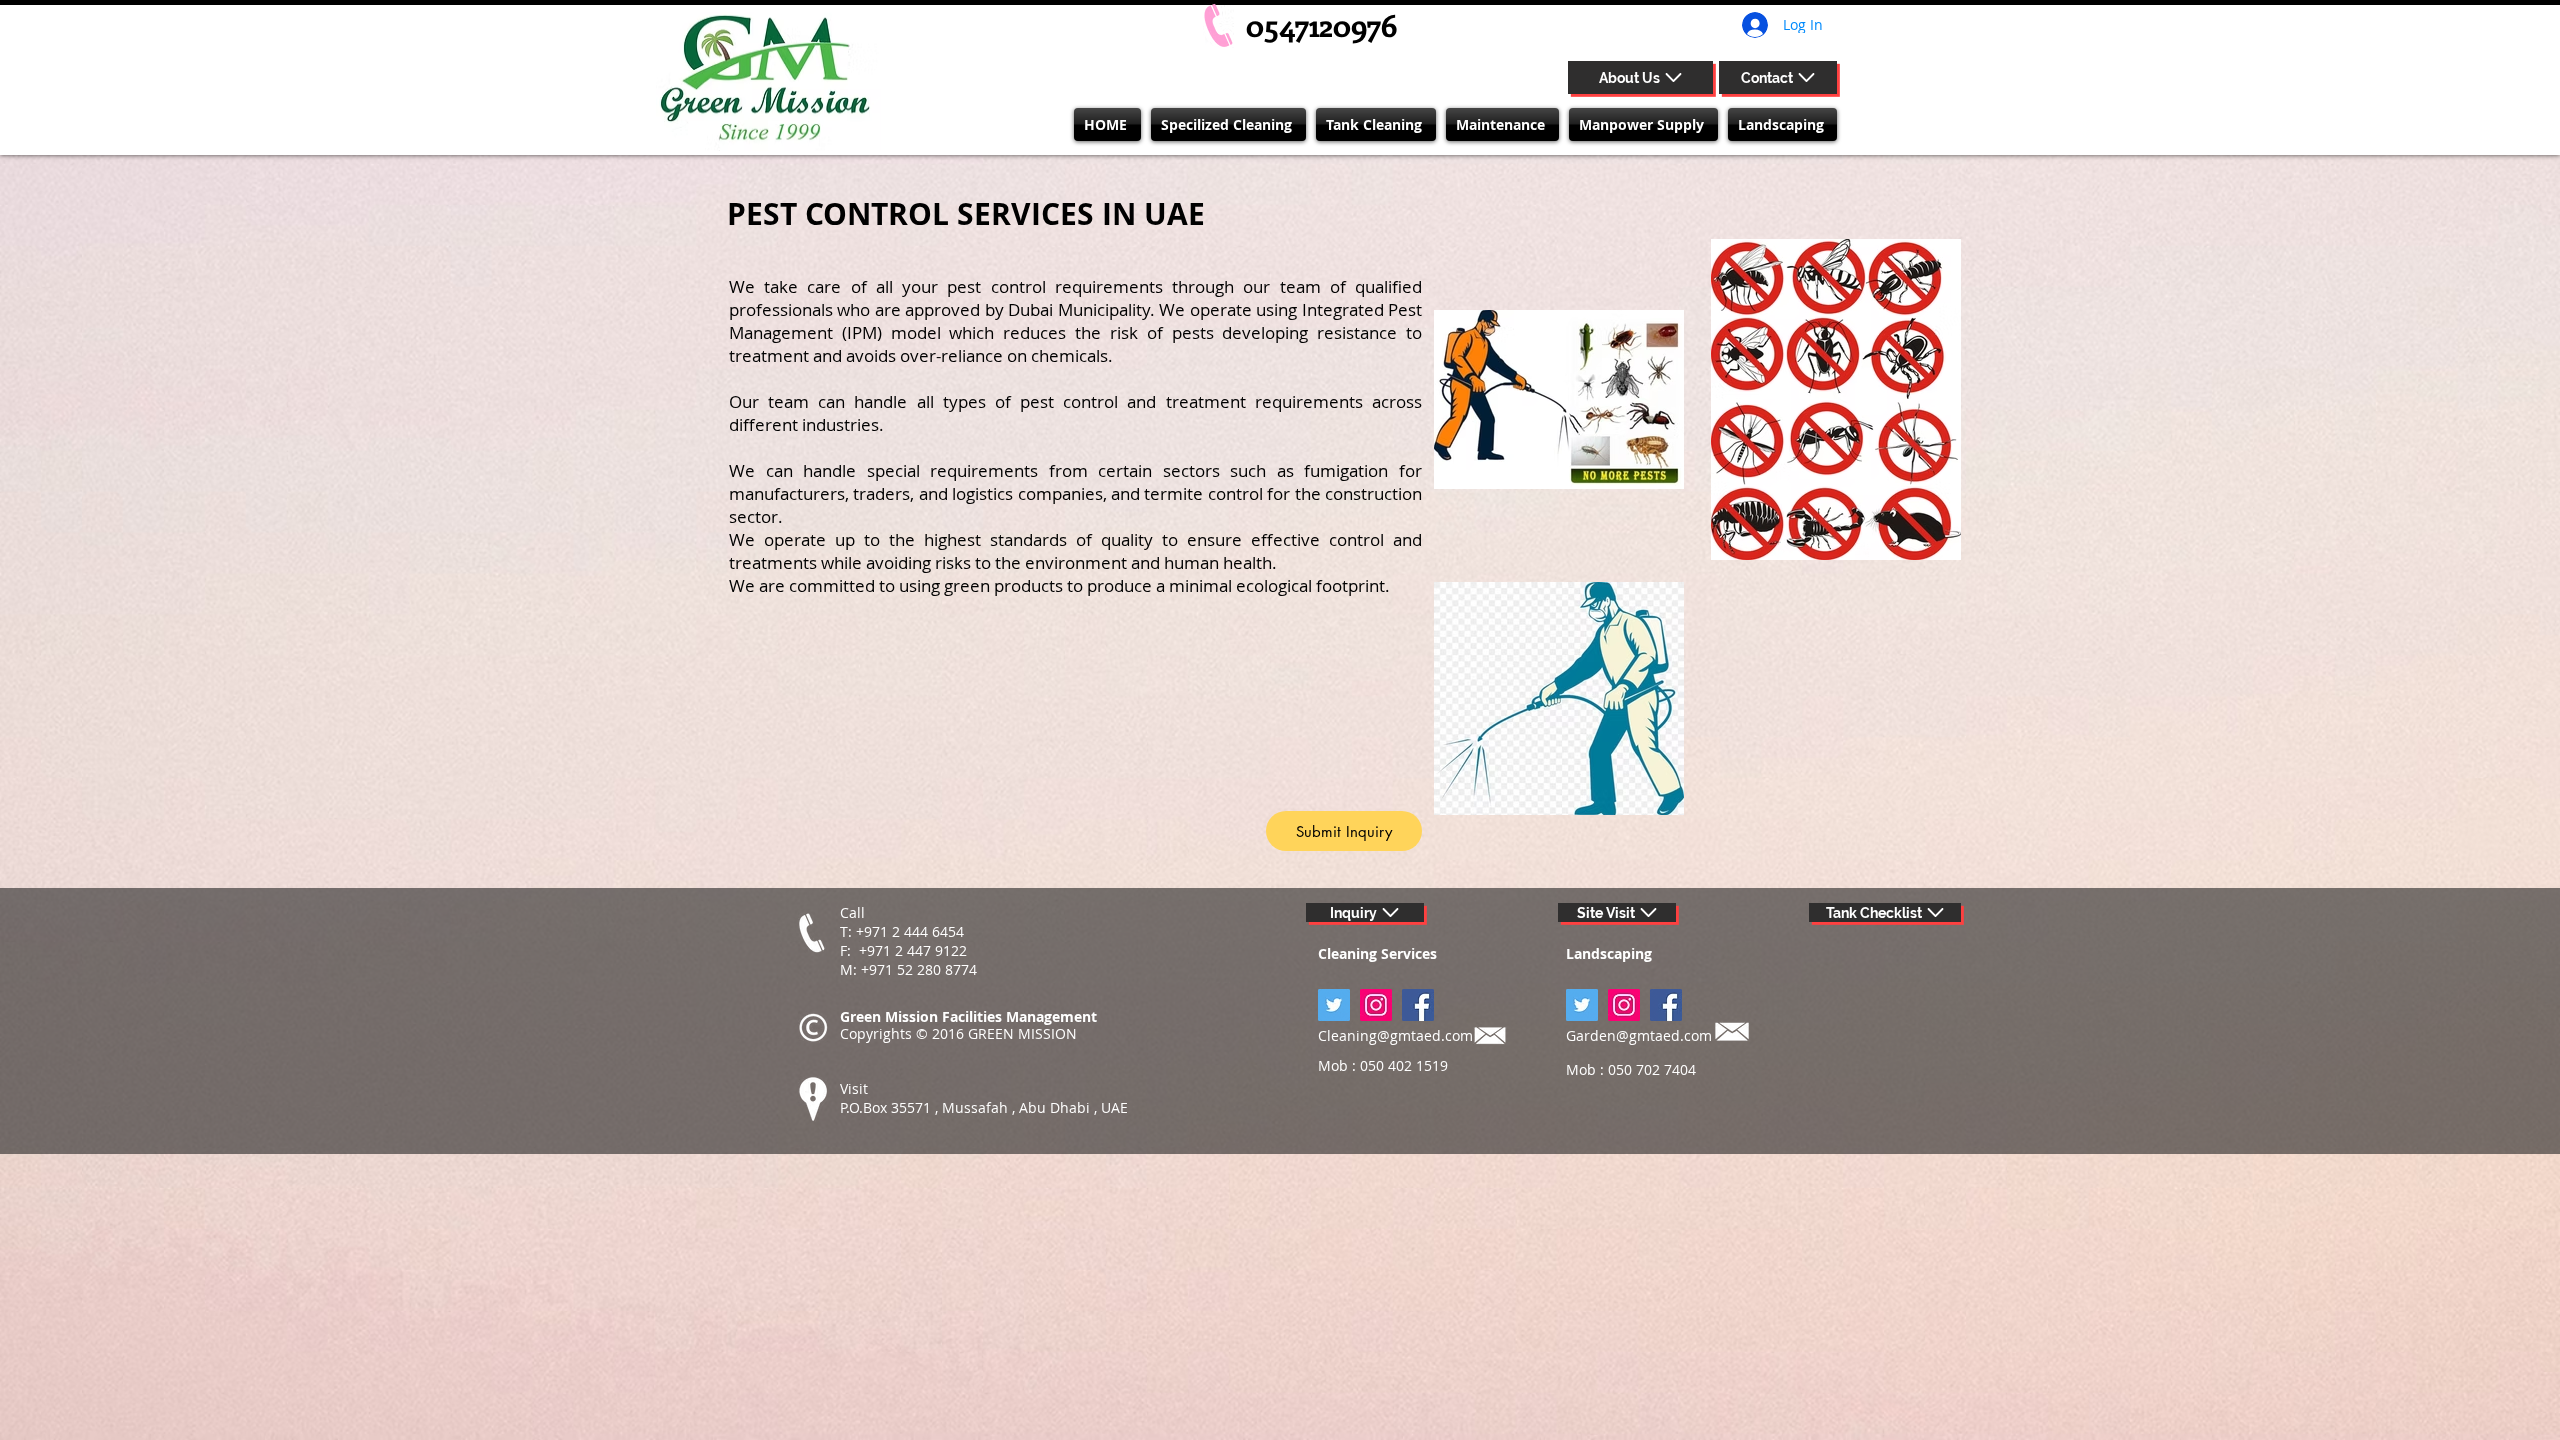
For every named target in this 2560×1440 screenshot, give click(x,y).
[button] (1228, 124)
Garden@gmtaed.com (1639, 1035)
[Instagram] (1376, 1005)
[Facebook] (1418, 1005)
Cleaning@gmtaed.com (1395, 1035)
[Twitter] (1582, 1005)
